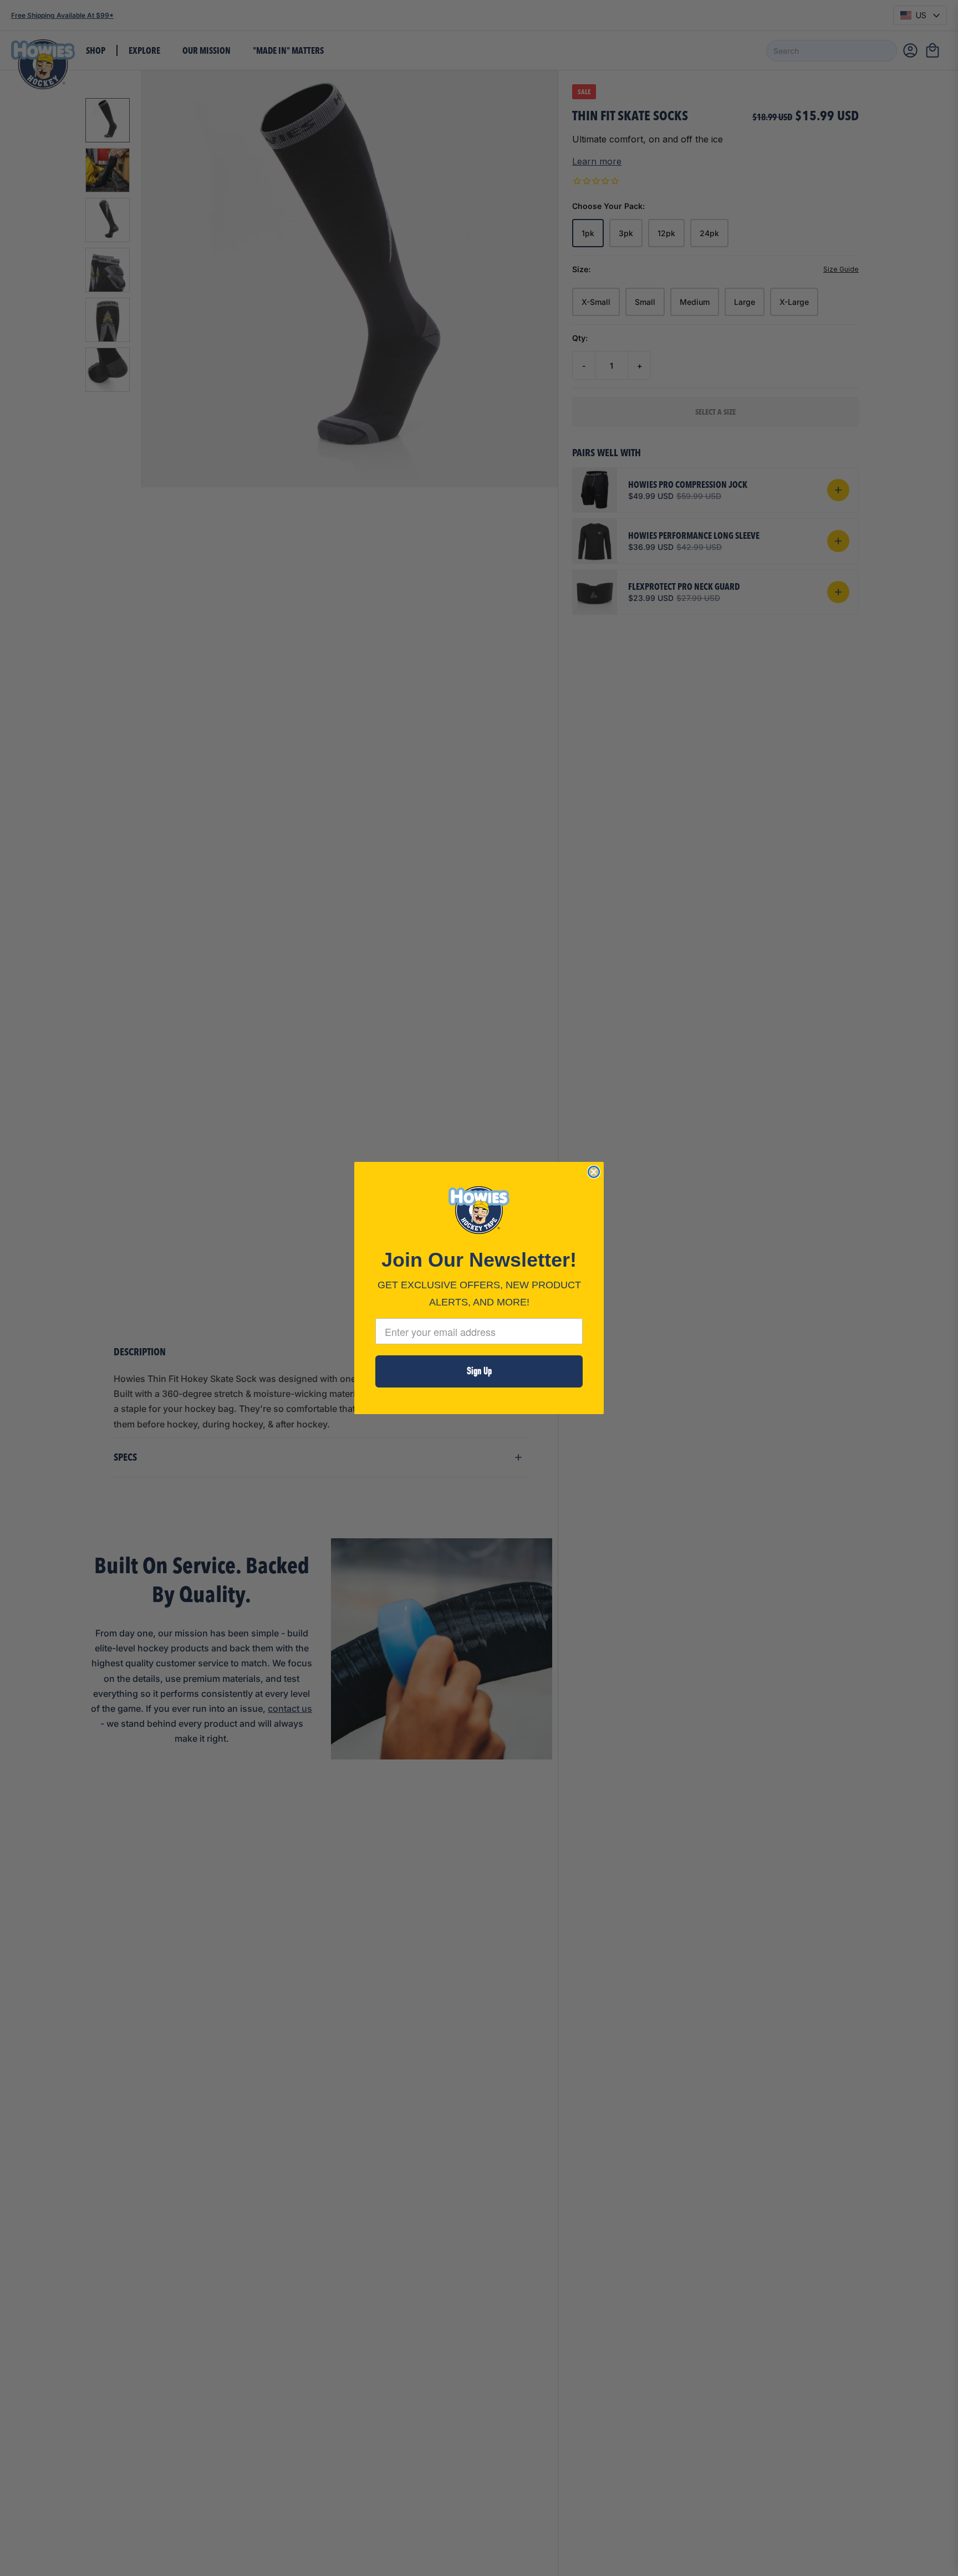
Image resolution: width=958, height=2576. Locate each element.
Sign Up (479, 1371)
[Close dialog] (594, 1172)
